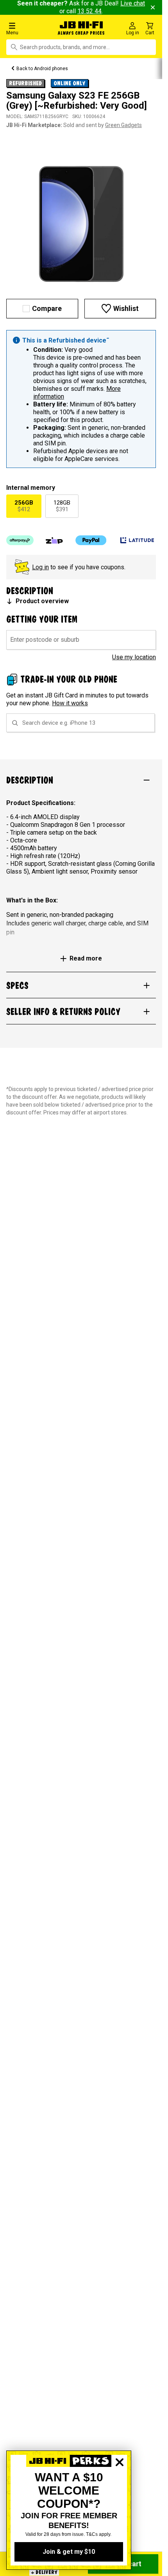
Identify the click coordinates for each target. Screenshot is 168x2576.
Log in (40, 567)
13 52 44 (89, 11)
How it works (70, 703)
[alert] (81, 399)
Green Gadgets (123, 125)
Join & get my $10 (69, 2552)
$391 (62, 506)
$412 (24, 506)
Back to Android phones (42, 69)
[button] (28, 28)
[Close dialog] (120, 2489)
